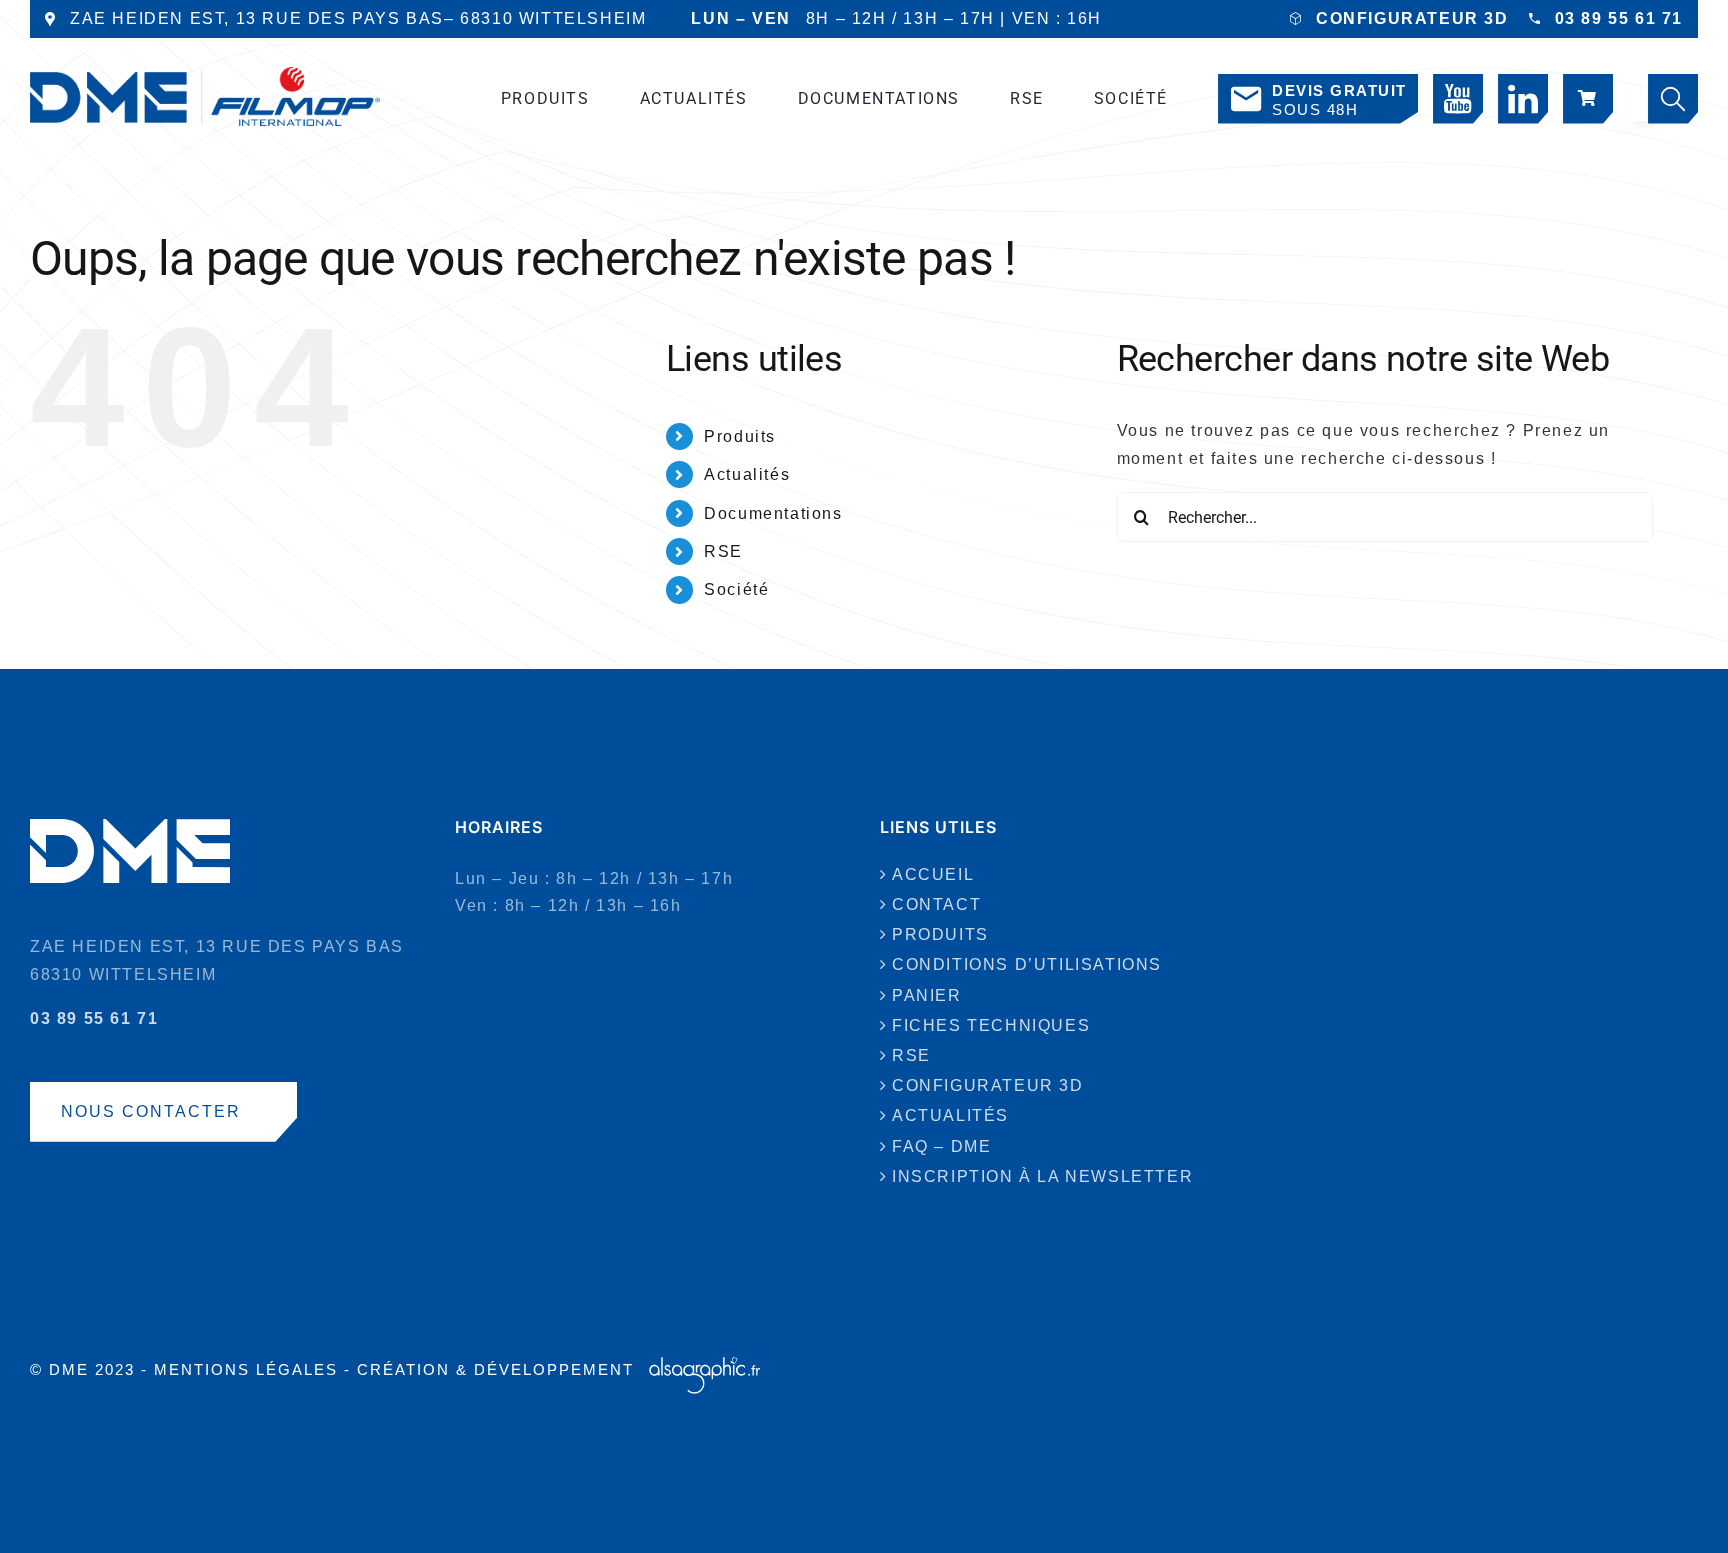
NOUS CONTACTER (151, 1111)
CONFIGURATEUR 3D (1412, 18)
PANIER (927, 995)
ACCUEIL (933, 874)
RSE (723, 551)
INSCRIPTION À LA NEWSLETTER (1042, 1176)
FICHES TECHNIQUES (991, 1025)
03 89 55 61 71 (1619, 18)
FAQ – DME (941, 1146)
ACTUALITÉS (950, 1115)
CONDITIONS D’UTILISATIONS (1027, 964)
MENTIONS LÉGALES (246, 1369)
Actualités (747, 474)
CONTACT (936, 904)
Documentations (773, 513)
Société (736, 589)
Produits (740, 436)
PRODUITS (940, 934)
